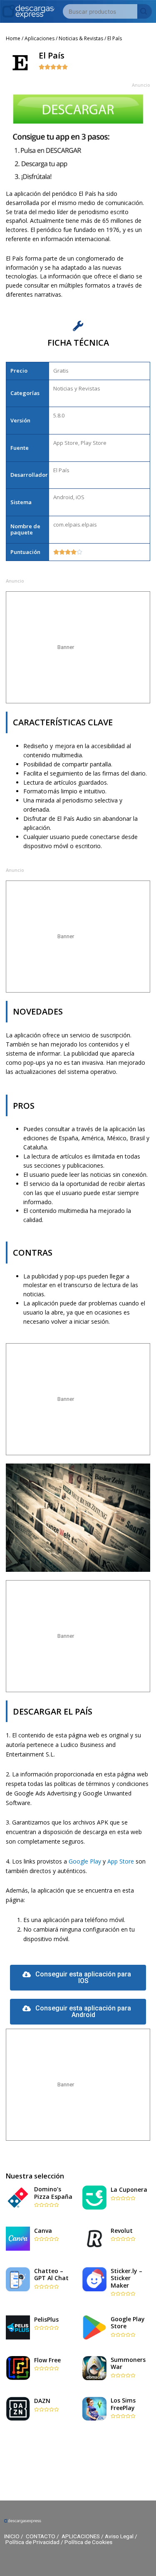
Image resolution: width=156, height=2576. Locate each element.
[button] (78, 1978)
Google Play (85, 1861)
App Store (121, 1861)
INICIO (12, 2536)
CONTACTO (41, 2536)
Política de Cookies (88, 2542)
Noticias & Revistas (81, 38)
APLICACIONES (81, 2536)
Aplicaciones (40, 38)
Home (13, 38)
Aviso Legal (119, 2536)
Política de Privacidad (32, 2542)
